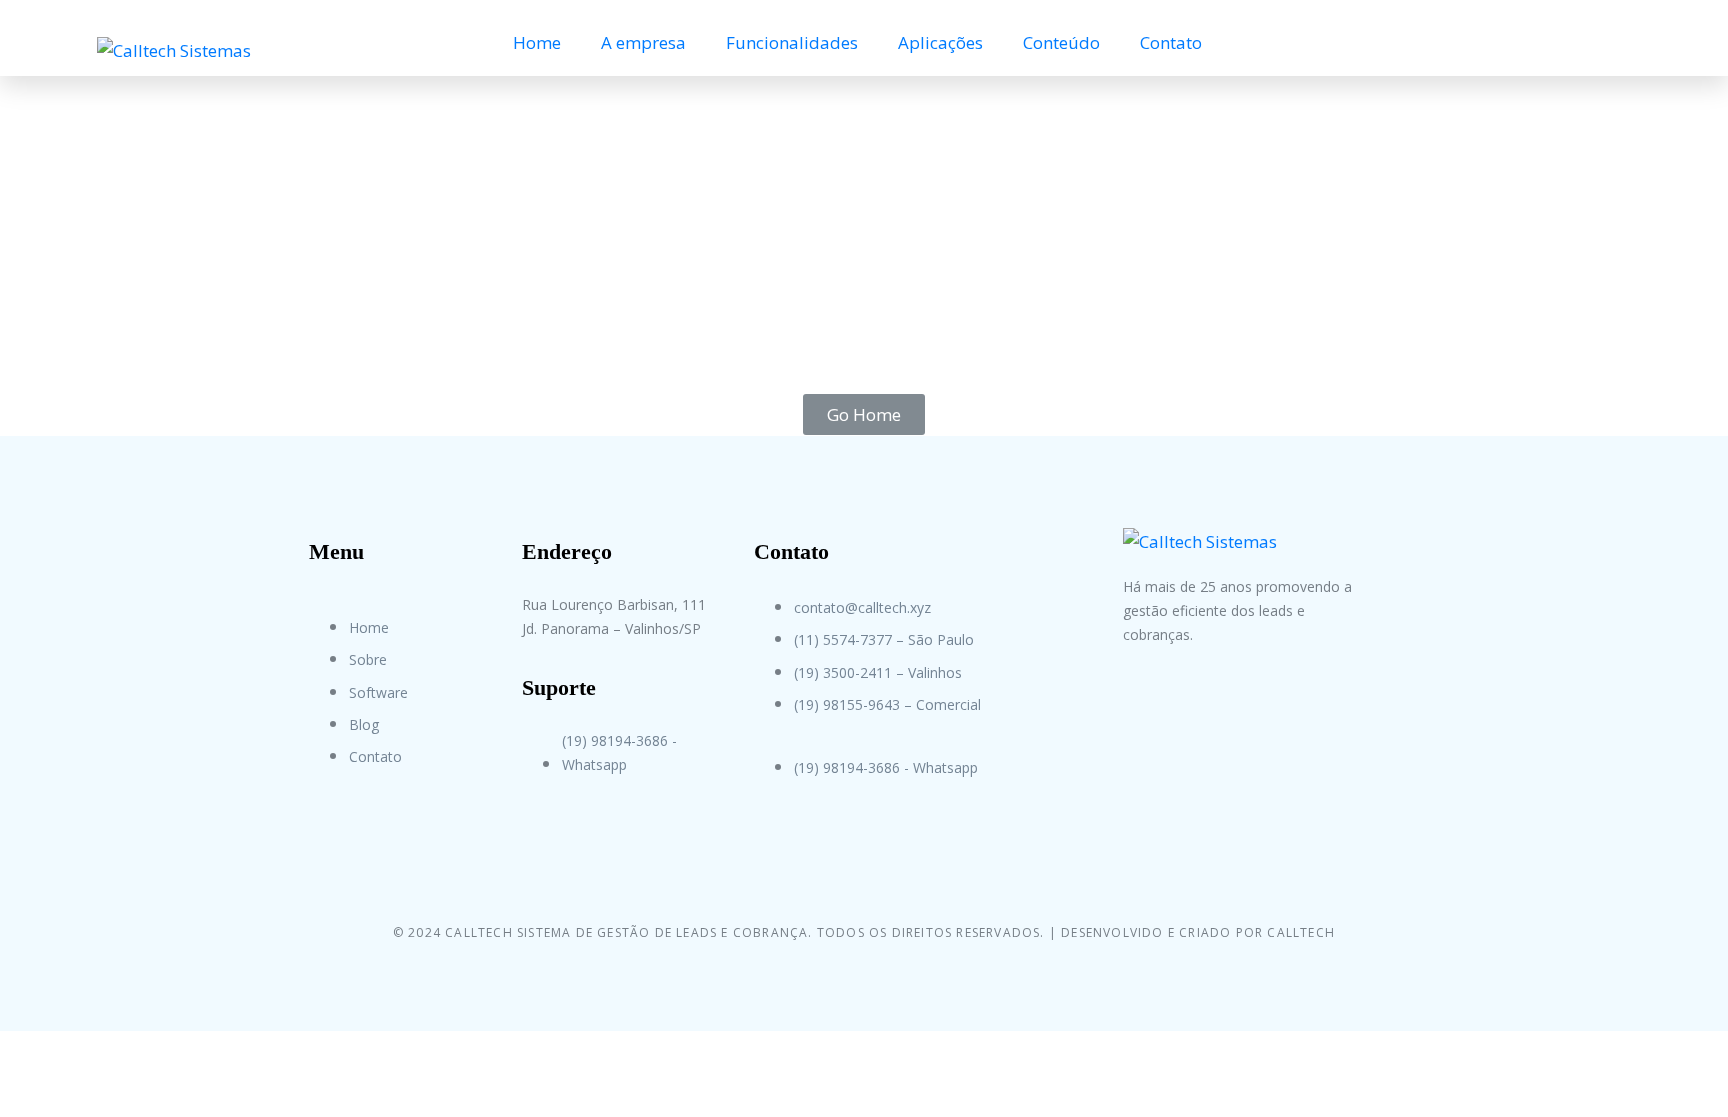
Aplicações (940, 42)
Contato (1171, 42)
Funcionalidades (792, 42)
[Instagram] (1222, 728)
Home (537, 42)
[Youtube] (1296, 728)
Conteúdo (1061, 42)
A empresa (643, 42)
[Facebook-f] (1148, 728)
